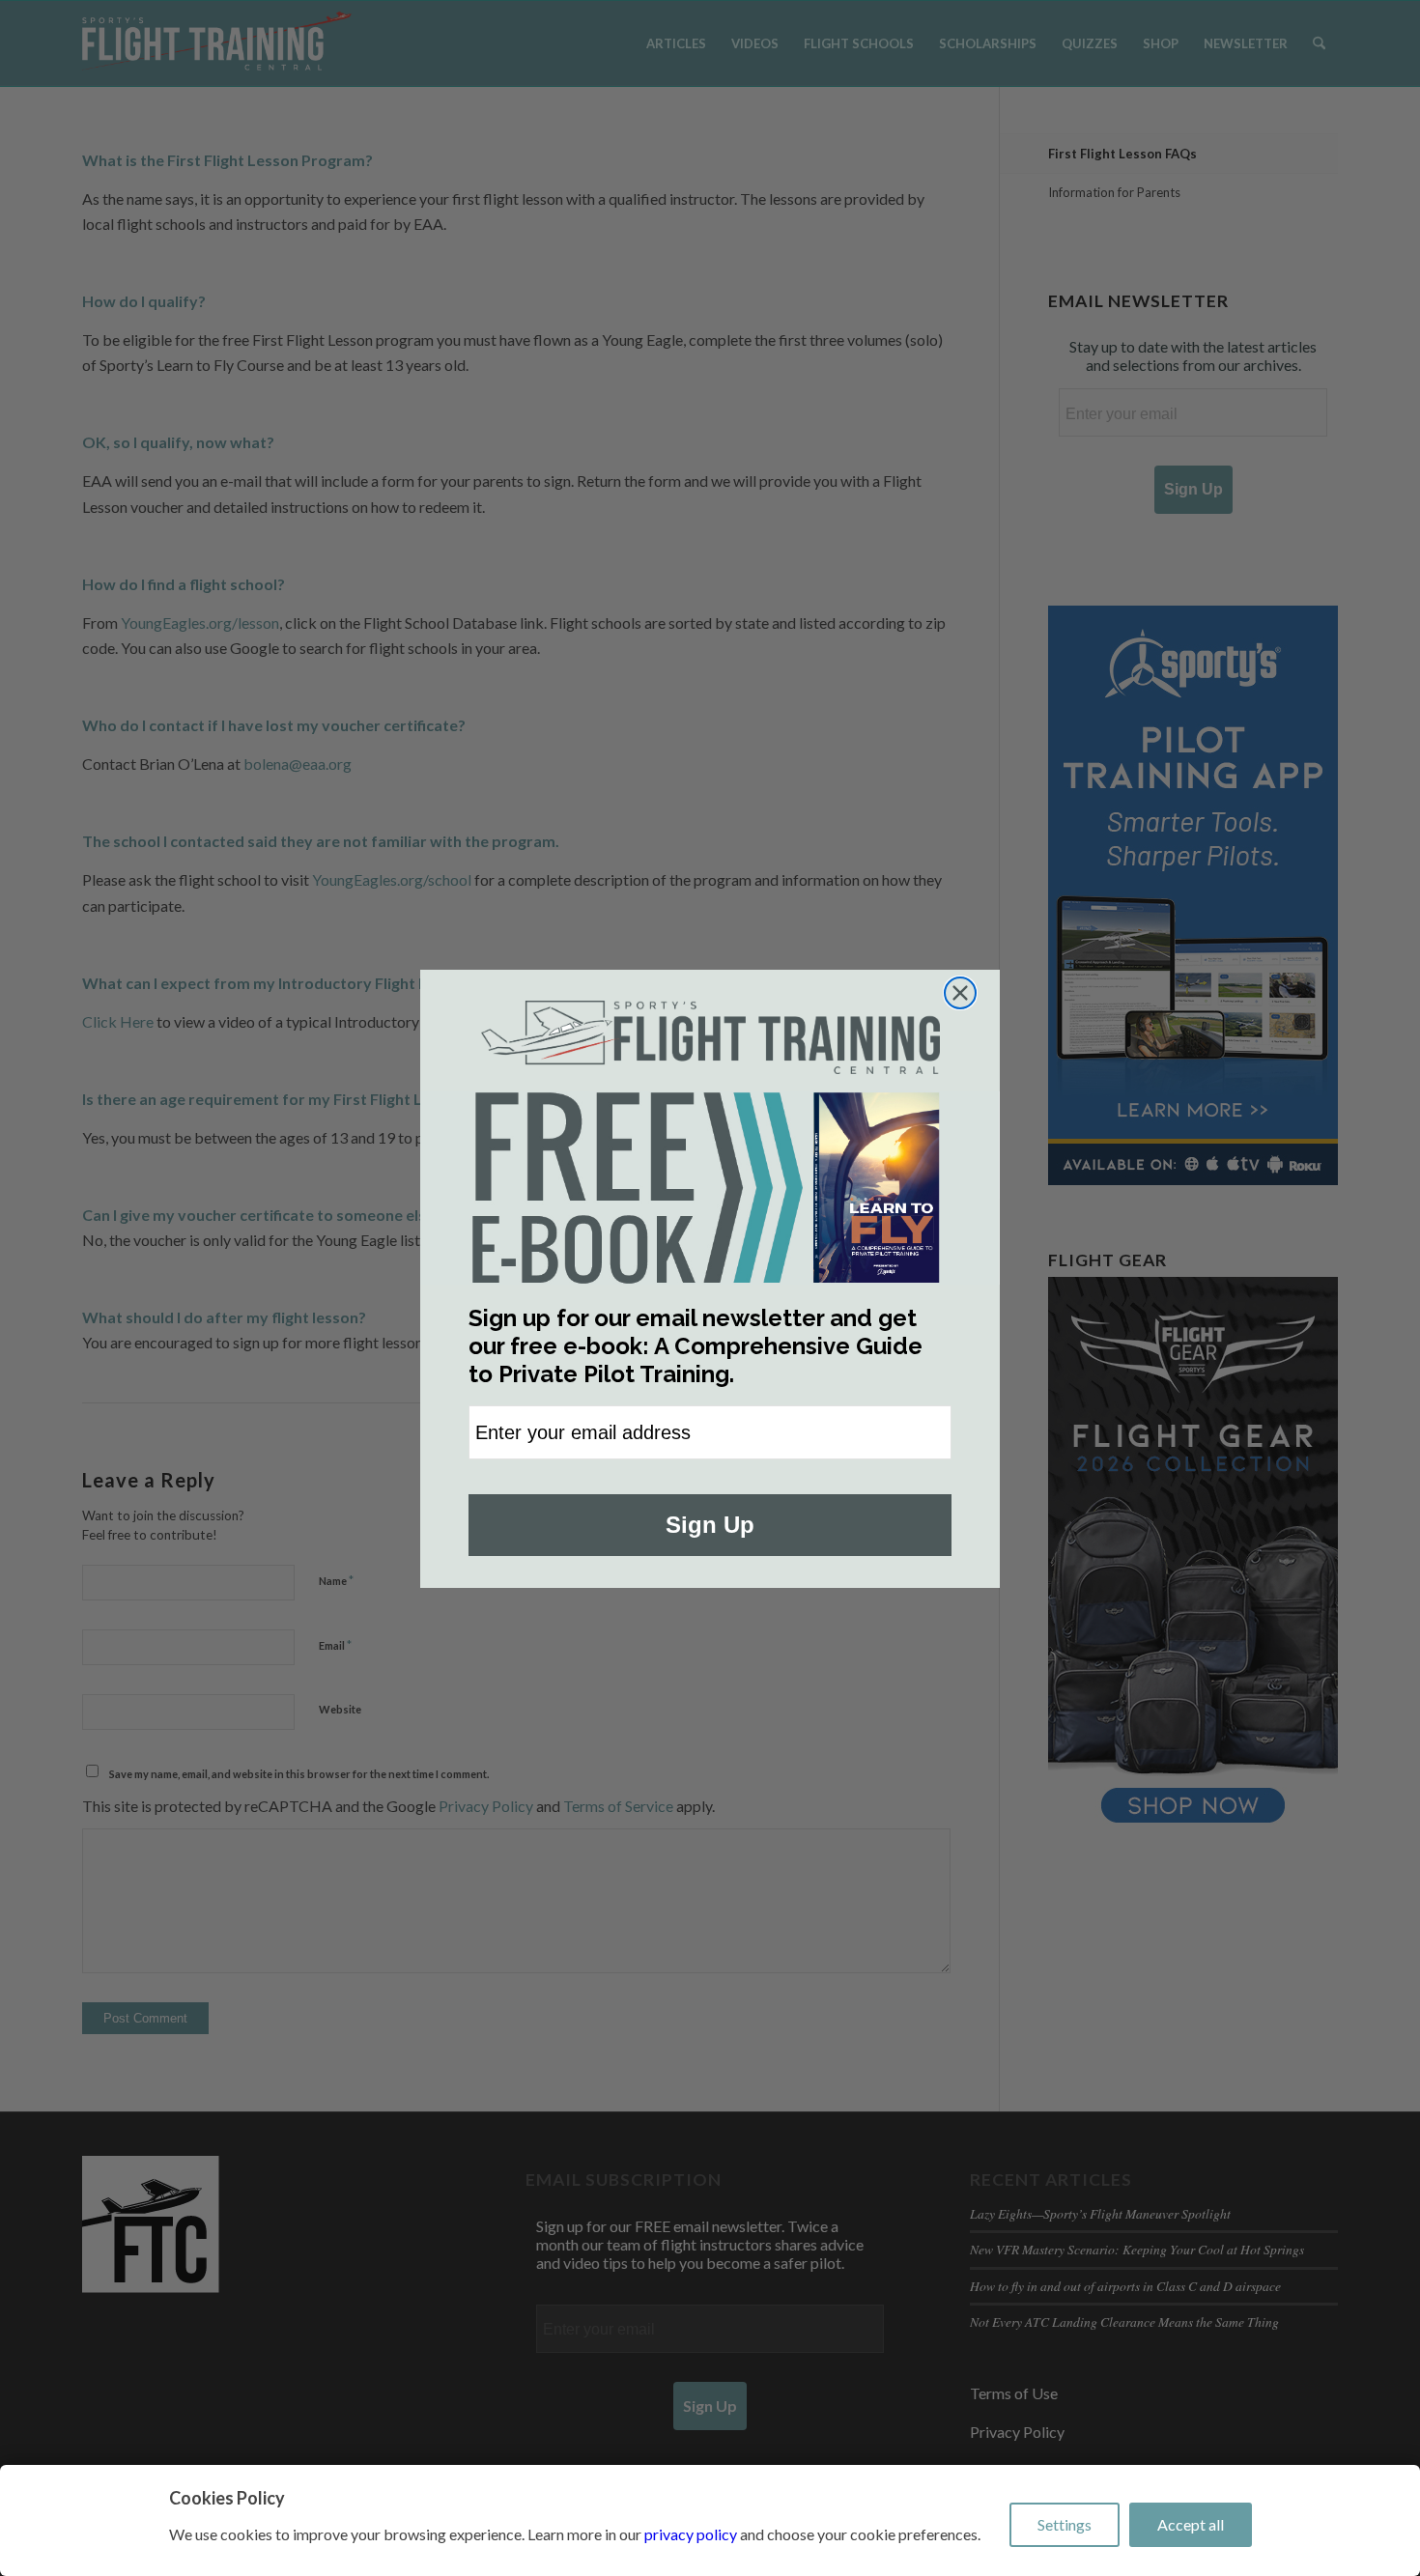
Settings (1065, 2524)
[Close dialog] (960, 993)
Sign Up (710, 1525)
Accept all (1191, 2524)
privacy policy (691, 2534)
